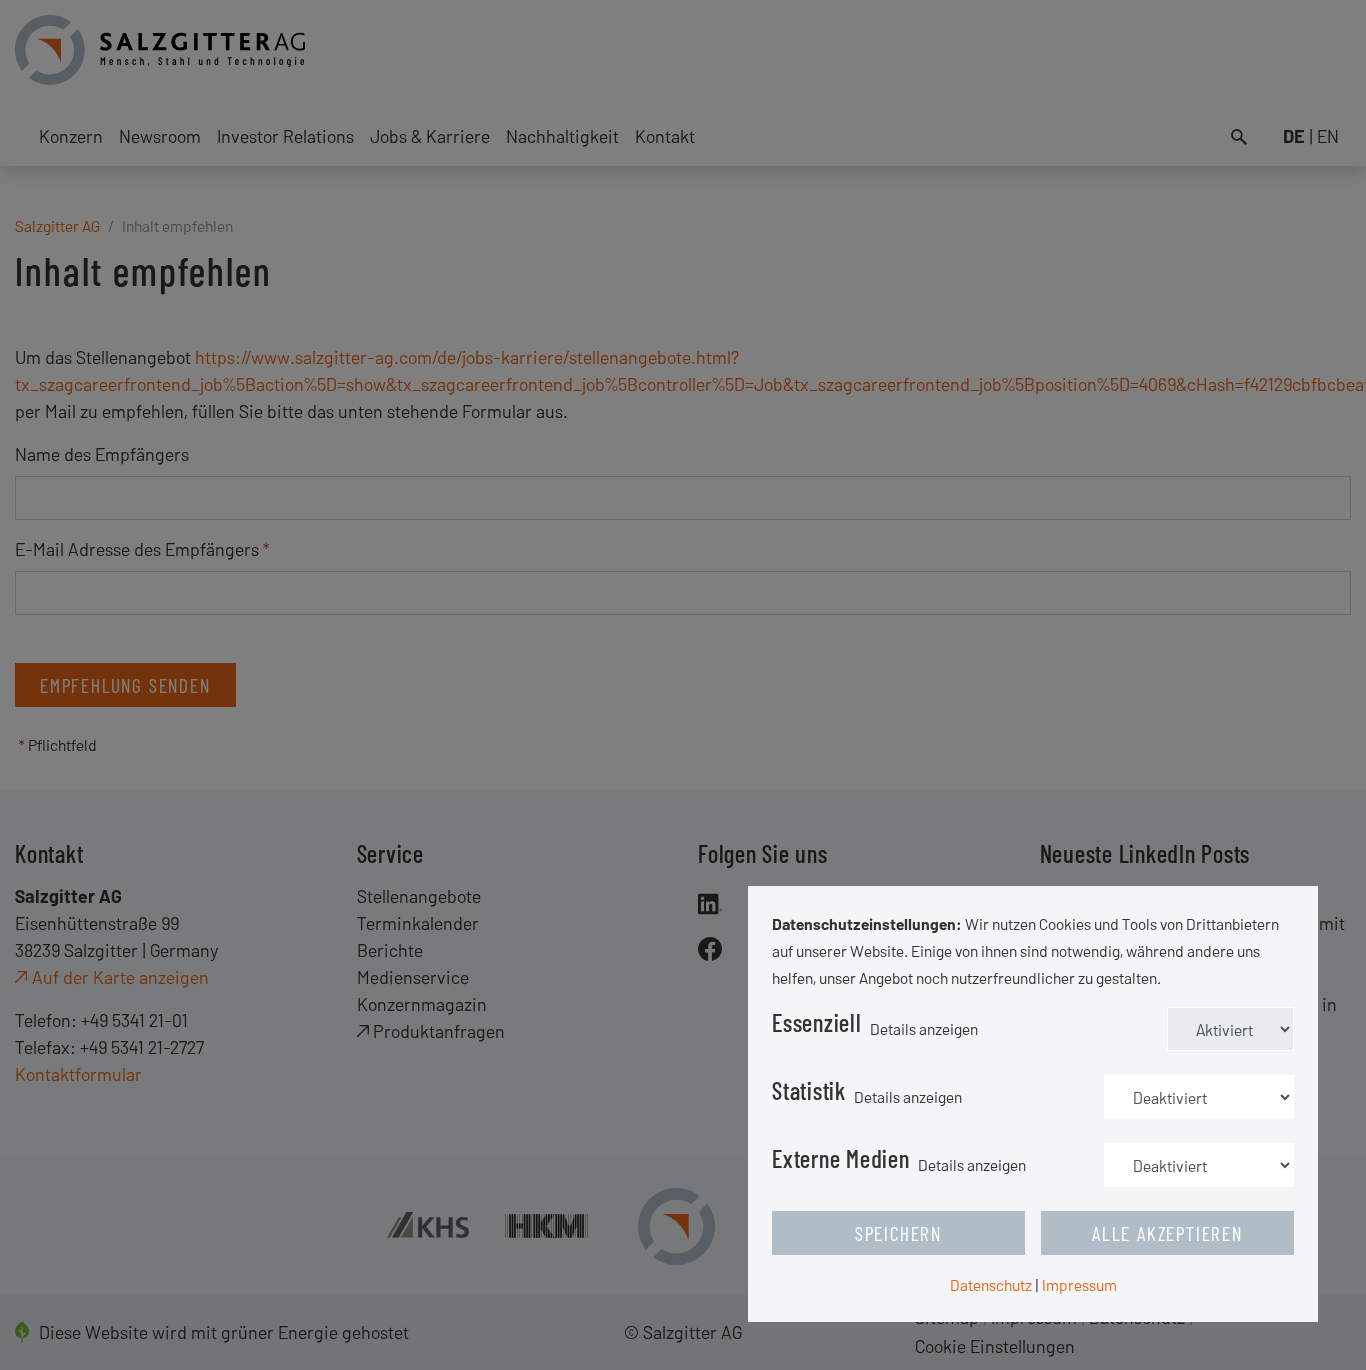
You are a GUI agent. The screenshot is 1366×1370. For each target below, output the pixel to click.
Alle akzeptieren (1167, 1233)
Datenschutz (991, 1284)
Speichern (898, 1233)
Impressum (1079, 1284)
